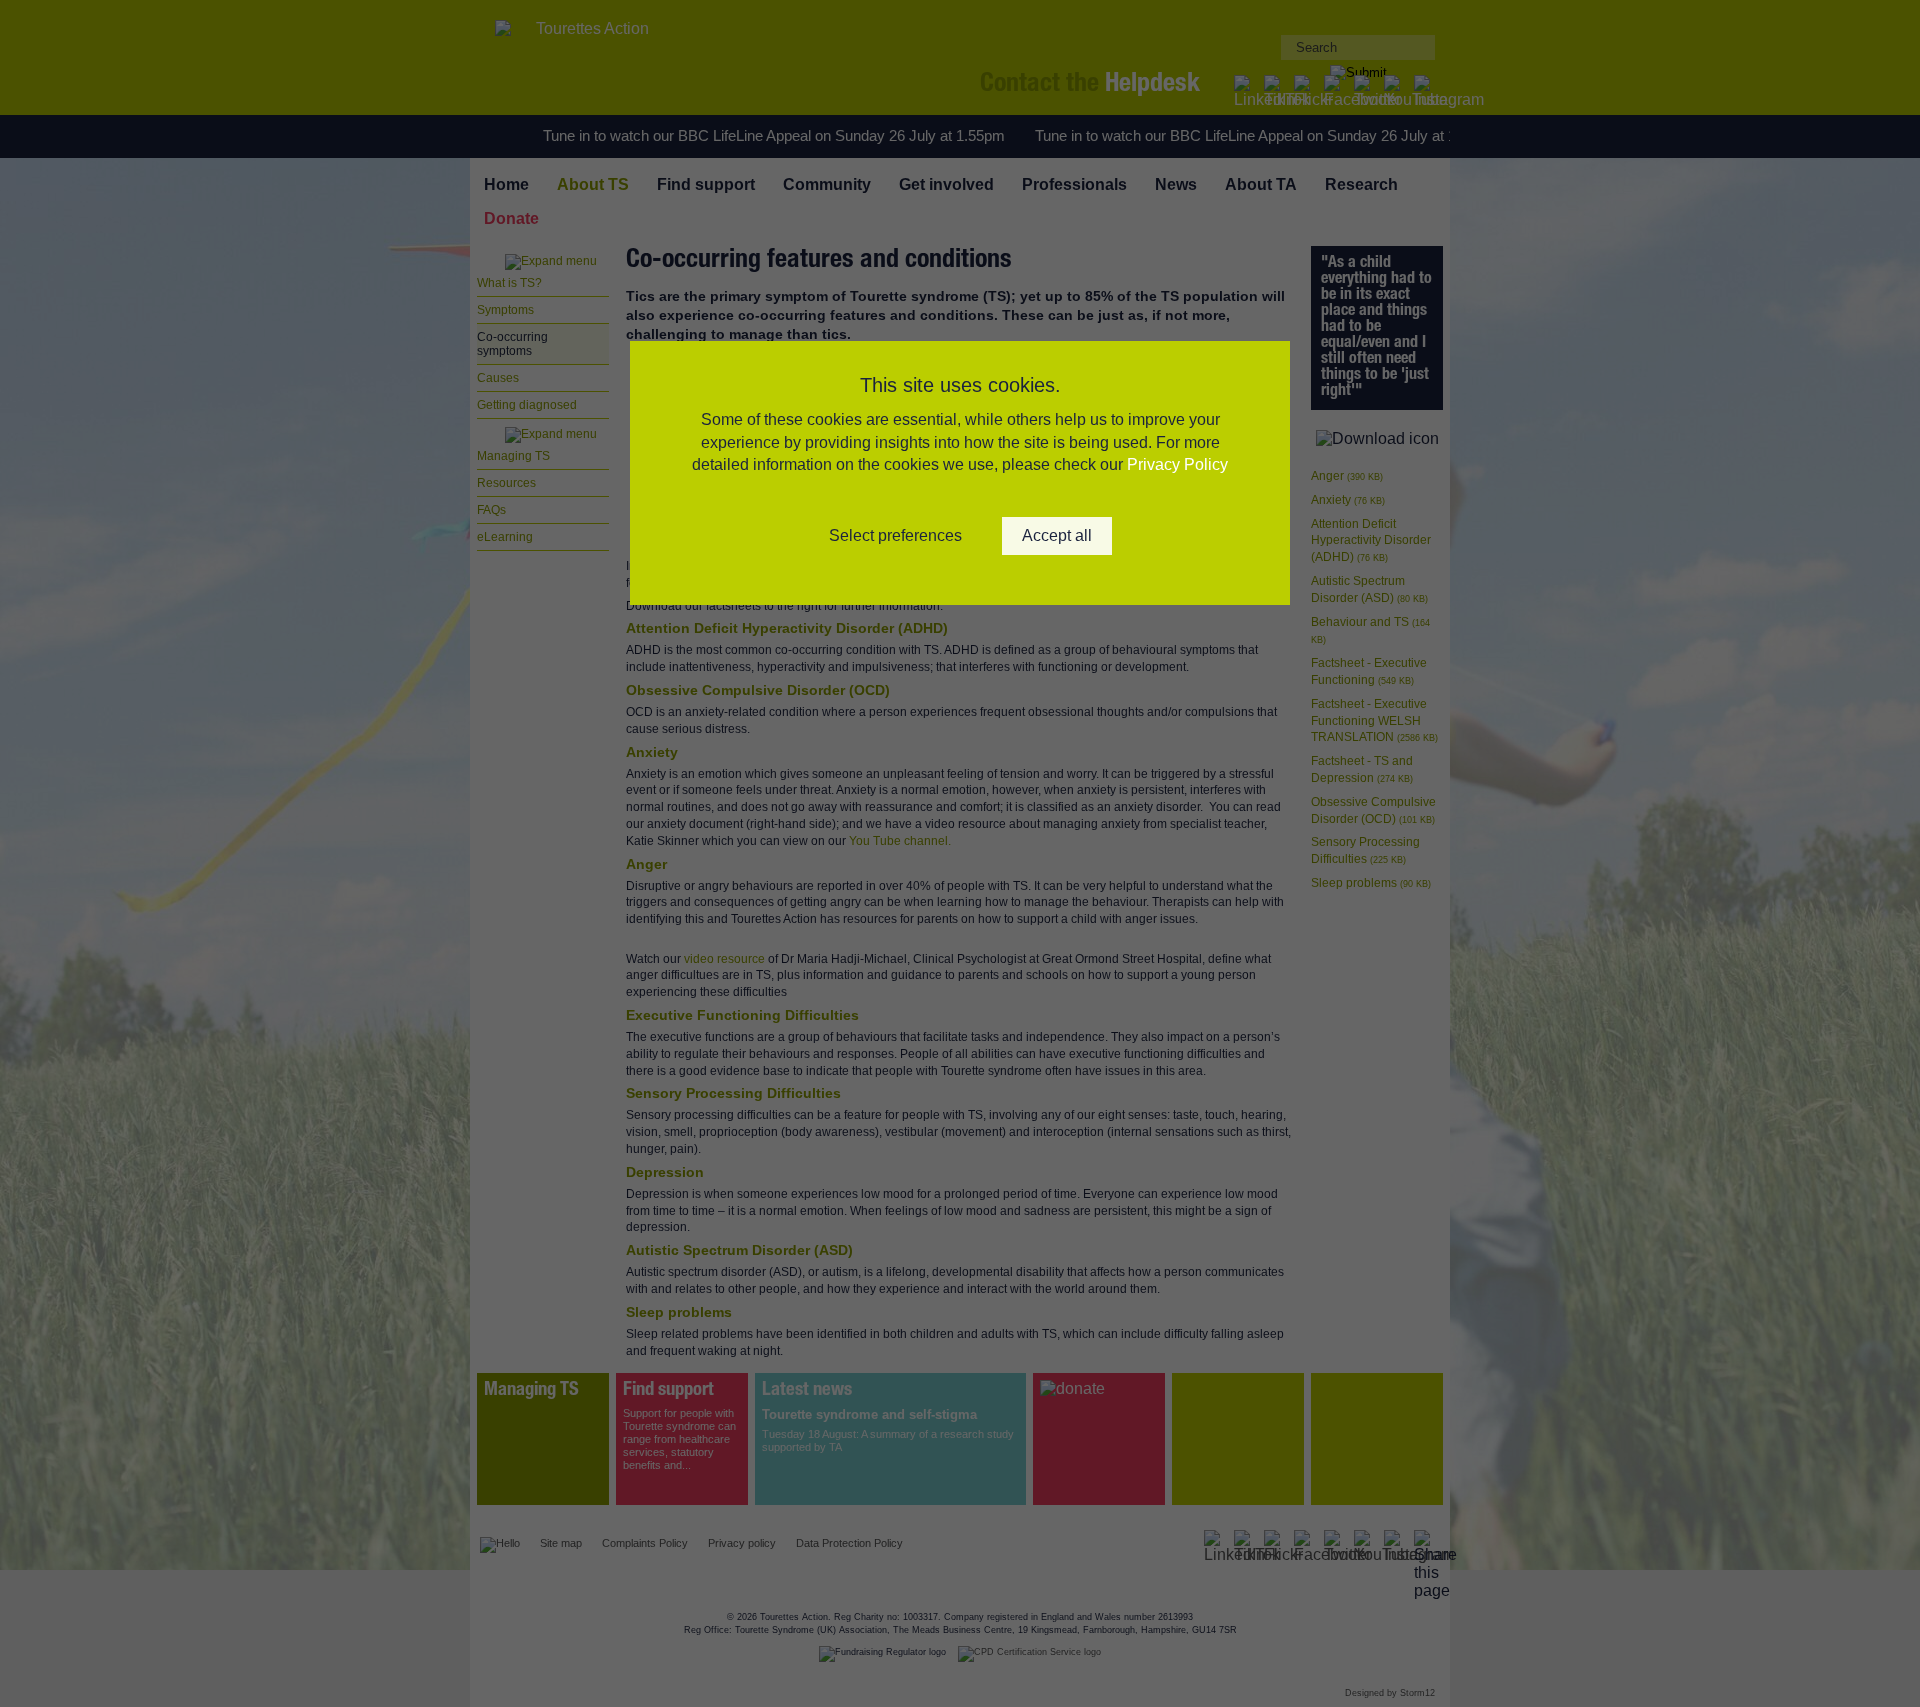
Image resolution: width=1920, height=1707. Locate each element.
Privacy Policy (1177, 464)
